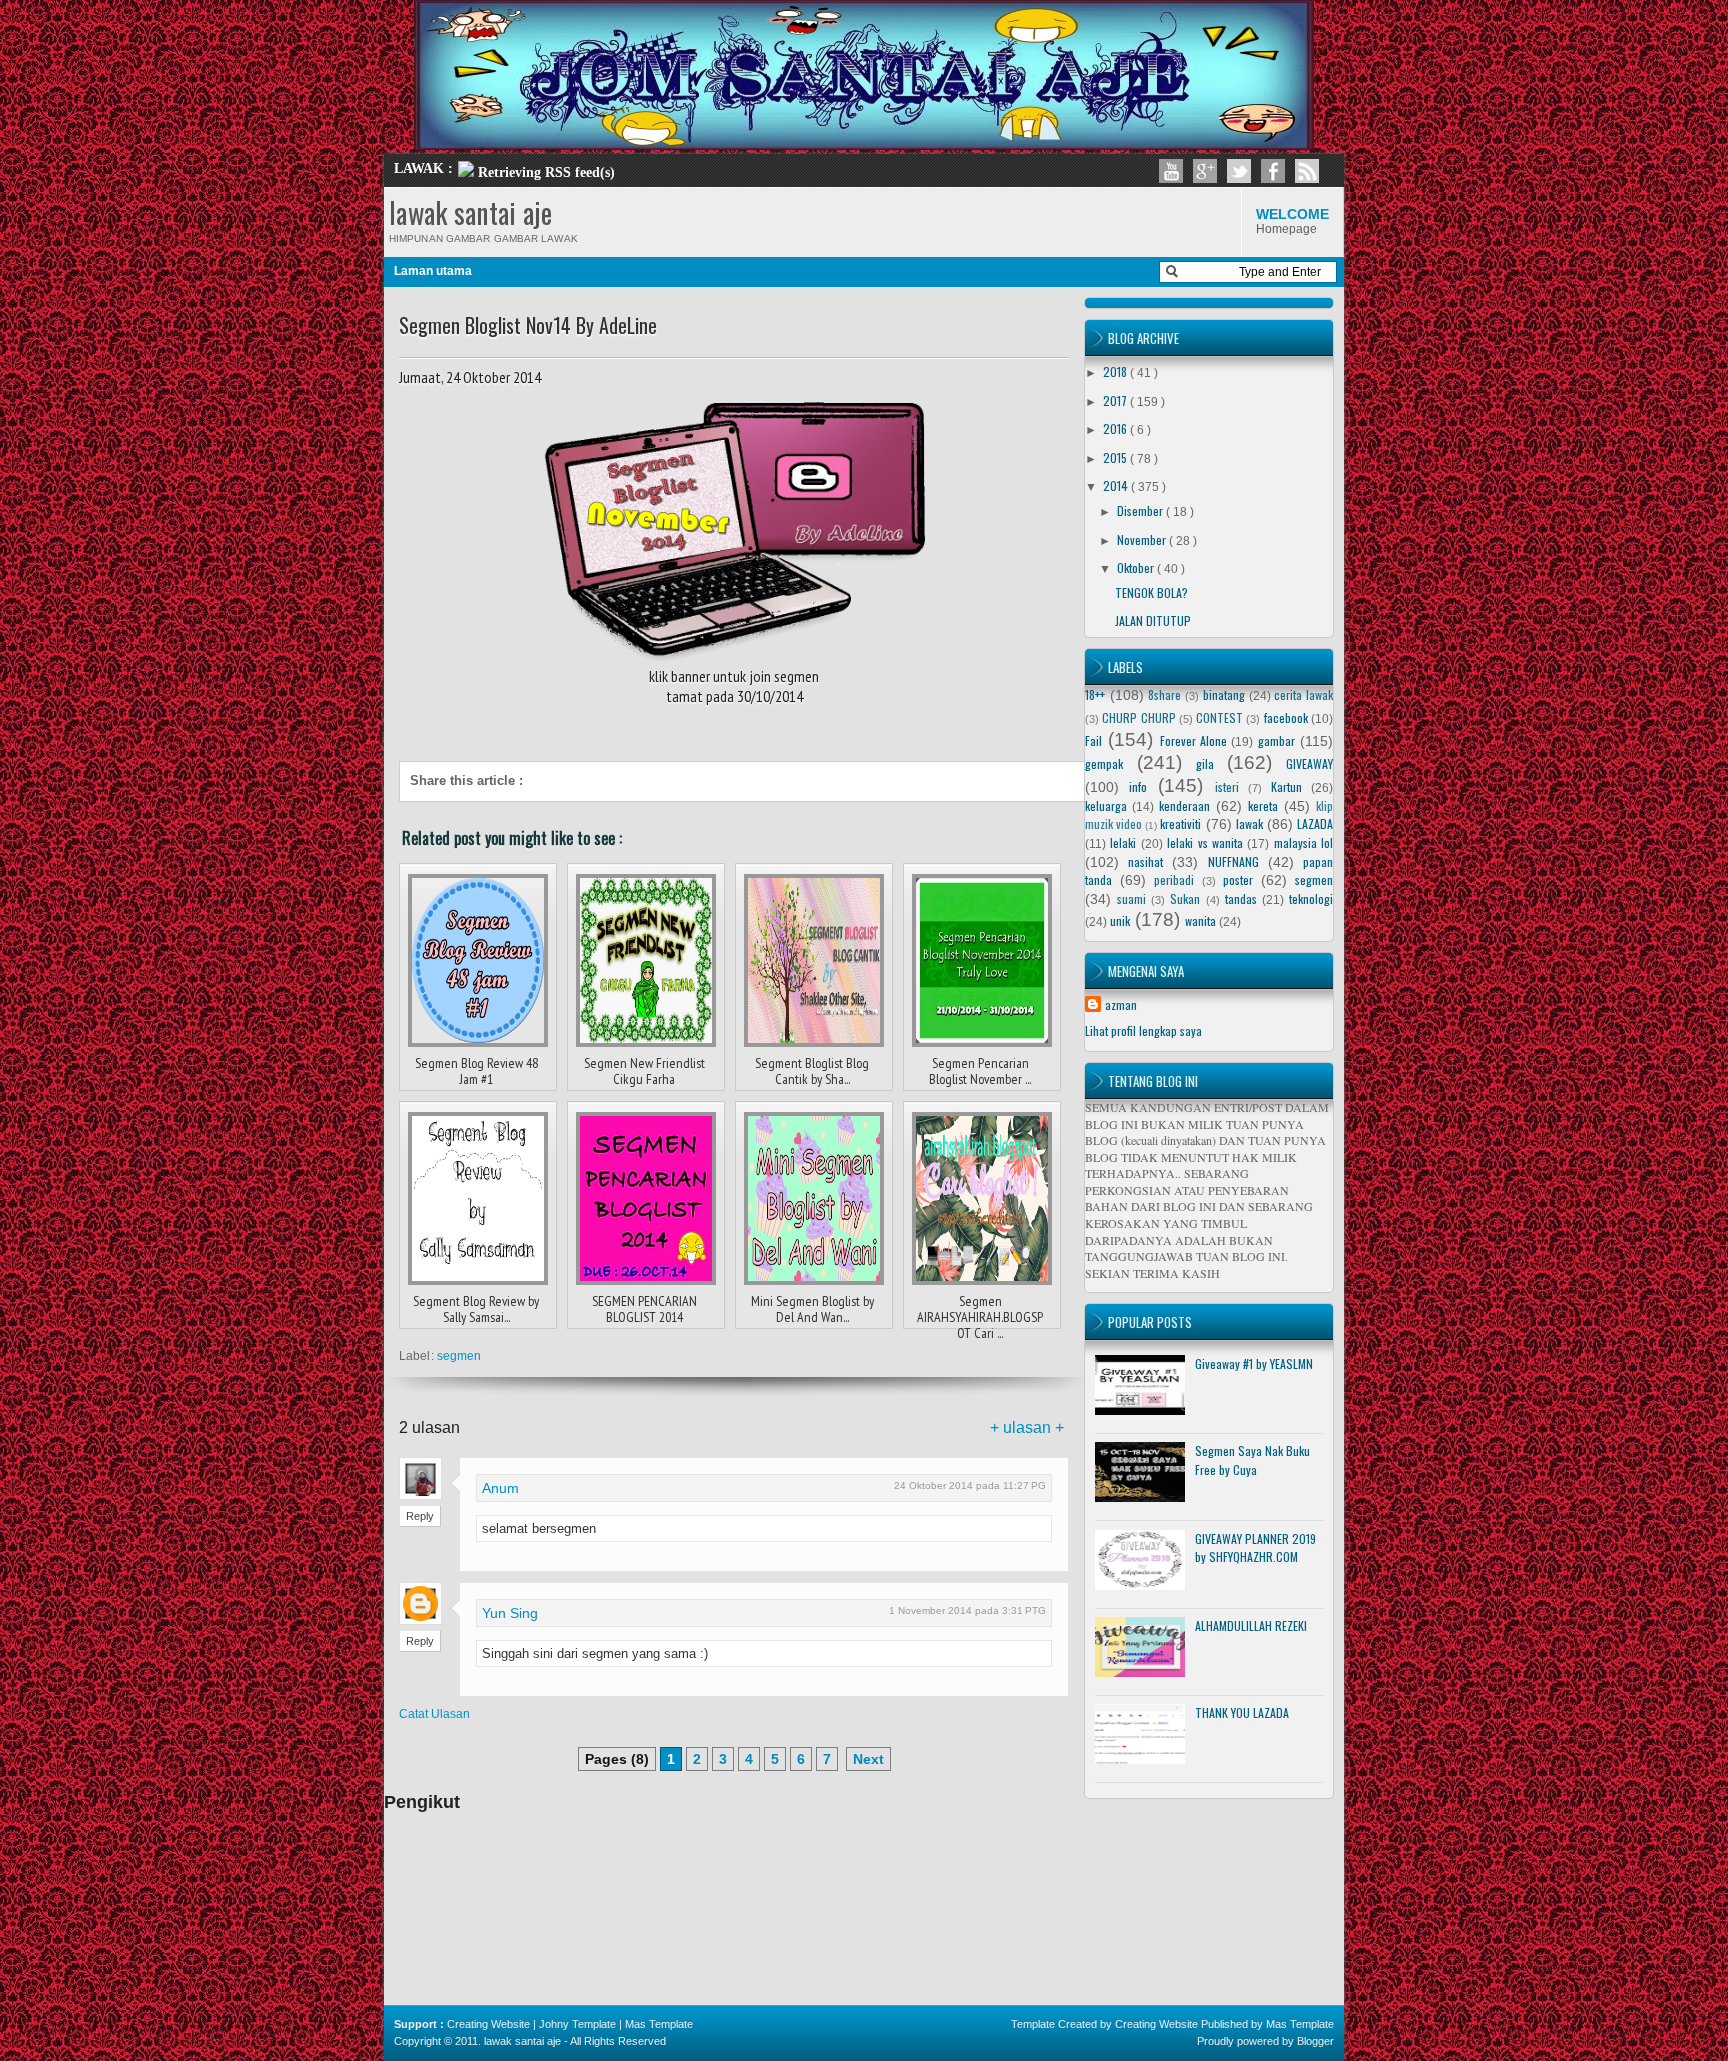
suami (1131, 898)
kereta (1263, 805)
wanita (1200, 920)
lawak (1249, 823)
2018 (1116, 371)
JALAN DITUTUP (1153, 620)
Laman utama (433, 271)
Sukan (1185, 898)
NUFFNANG (1233, 861)
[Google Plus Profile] (1205, 171)
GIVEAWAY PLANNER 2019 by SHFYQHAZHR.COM (1255, 1548)
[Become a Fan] (1273, 171)
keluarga (1106, 805)
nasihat (1145, 861)
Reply (420, 1516)
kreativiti (1180, 823)
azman (1121, 1004)
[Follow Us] (1239, 171)
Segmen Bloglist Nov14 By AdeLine (528, 325)
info (1138, 786)
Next (868, 1759)
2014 (1117, 485)
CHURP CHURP (1138, 717)
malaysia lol (1303, 842)
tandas (1241, 898)
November (1143, 539)
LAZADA (1315, 823)
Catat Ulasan (434, 1714)
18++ (1095, 694)
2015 (1116, 457)
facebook (1286, 717)
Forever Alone (1193, 740)
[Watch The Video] (1171, 171)
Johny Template (577, 2024)
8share (1164, 694)
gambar (1276, 740)
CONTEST (1219, 717)
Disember (1141, 510)
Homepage (1292, 221)
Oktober (1137, 567)
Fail (1093, 740)
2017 (1116, 400)
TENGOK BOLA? (1151, 592)
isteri (1227, 786)
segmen (459, 1356)
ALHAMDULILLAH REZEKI (1251, 1625)
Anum (500, 1488)
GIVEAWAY (1309, 763)
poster (1238, 879)
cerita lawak (1303, 694)
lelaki (1123, 842)
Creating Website (488, 2024)
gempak (1104, 763)
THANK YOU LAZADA (1242, 1712)
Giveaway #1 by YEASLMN (1254, 1363)
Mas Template (659, 2024)
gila (1205, 763)
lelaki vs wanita (1205, 842)
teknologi (1311, 898)
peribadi (1174, 879)
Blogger (1315, 2041)
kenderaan (1184, 805)
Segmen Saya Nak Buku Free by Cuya (1252, 1460)
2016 (1116, 428)
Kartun (1286, 786)
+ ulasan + (1027, 1427)
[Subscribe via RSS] (1307, 171)
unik (1120, 920)
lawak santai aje (470, 212)
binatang (1224, 694)
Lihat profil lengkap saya (1143, 1030)
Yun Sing (510, 1613)
